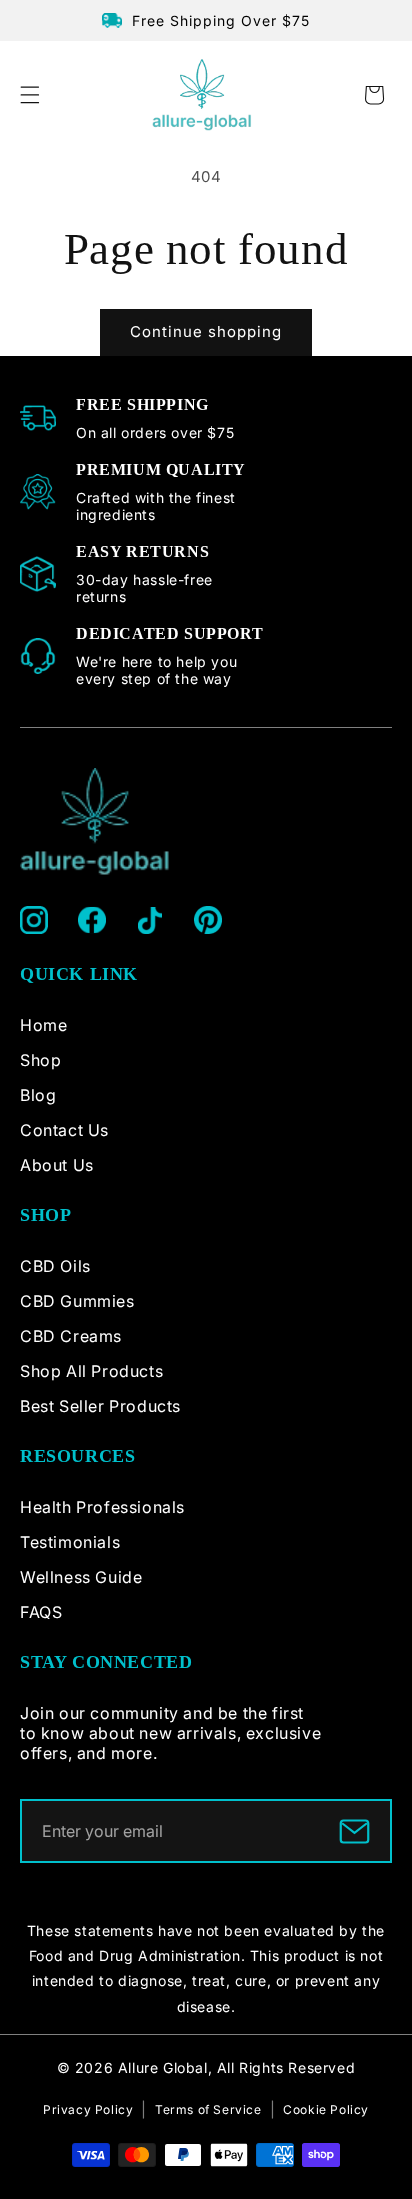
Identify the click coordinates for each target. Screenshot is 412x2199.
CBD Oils (55, 1266)
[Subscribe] (354, 1831)
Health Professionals (102, 1507)
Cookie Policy (326, 2109)
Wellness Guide (81, 1577)
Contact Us (64, 1130)
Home (43, 1025)
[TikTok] (150, 920)
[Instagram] (34, 920)
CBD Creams (71, 1336)
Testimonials (70, 1542)
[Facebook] (92, 920)
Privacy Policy (88, 2109)
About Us (57, 1165)
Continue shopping (206, 331)
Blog (38, 1095)
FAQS (41, 1612)
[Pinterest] (208, 920)
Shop (40, 1060)
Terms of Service (208, 2109)
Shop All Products (91, 1371)
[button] (30, 95)
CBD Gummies (77, 1301)
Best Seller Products (100, 1406)
